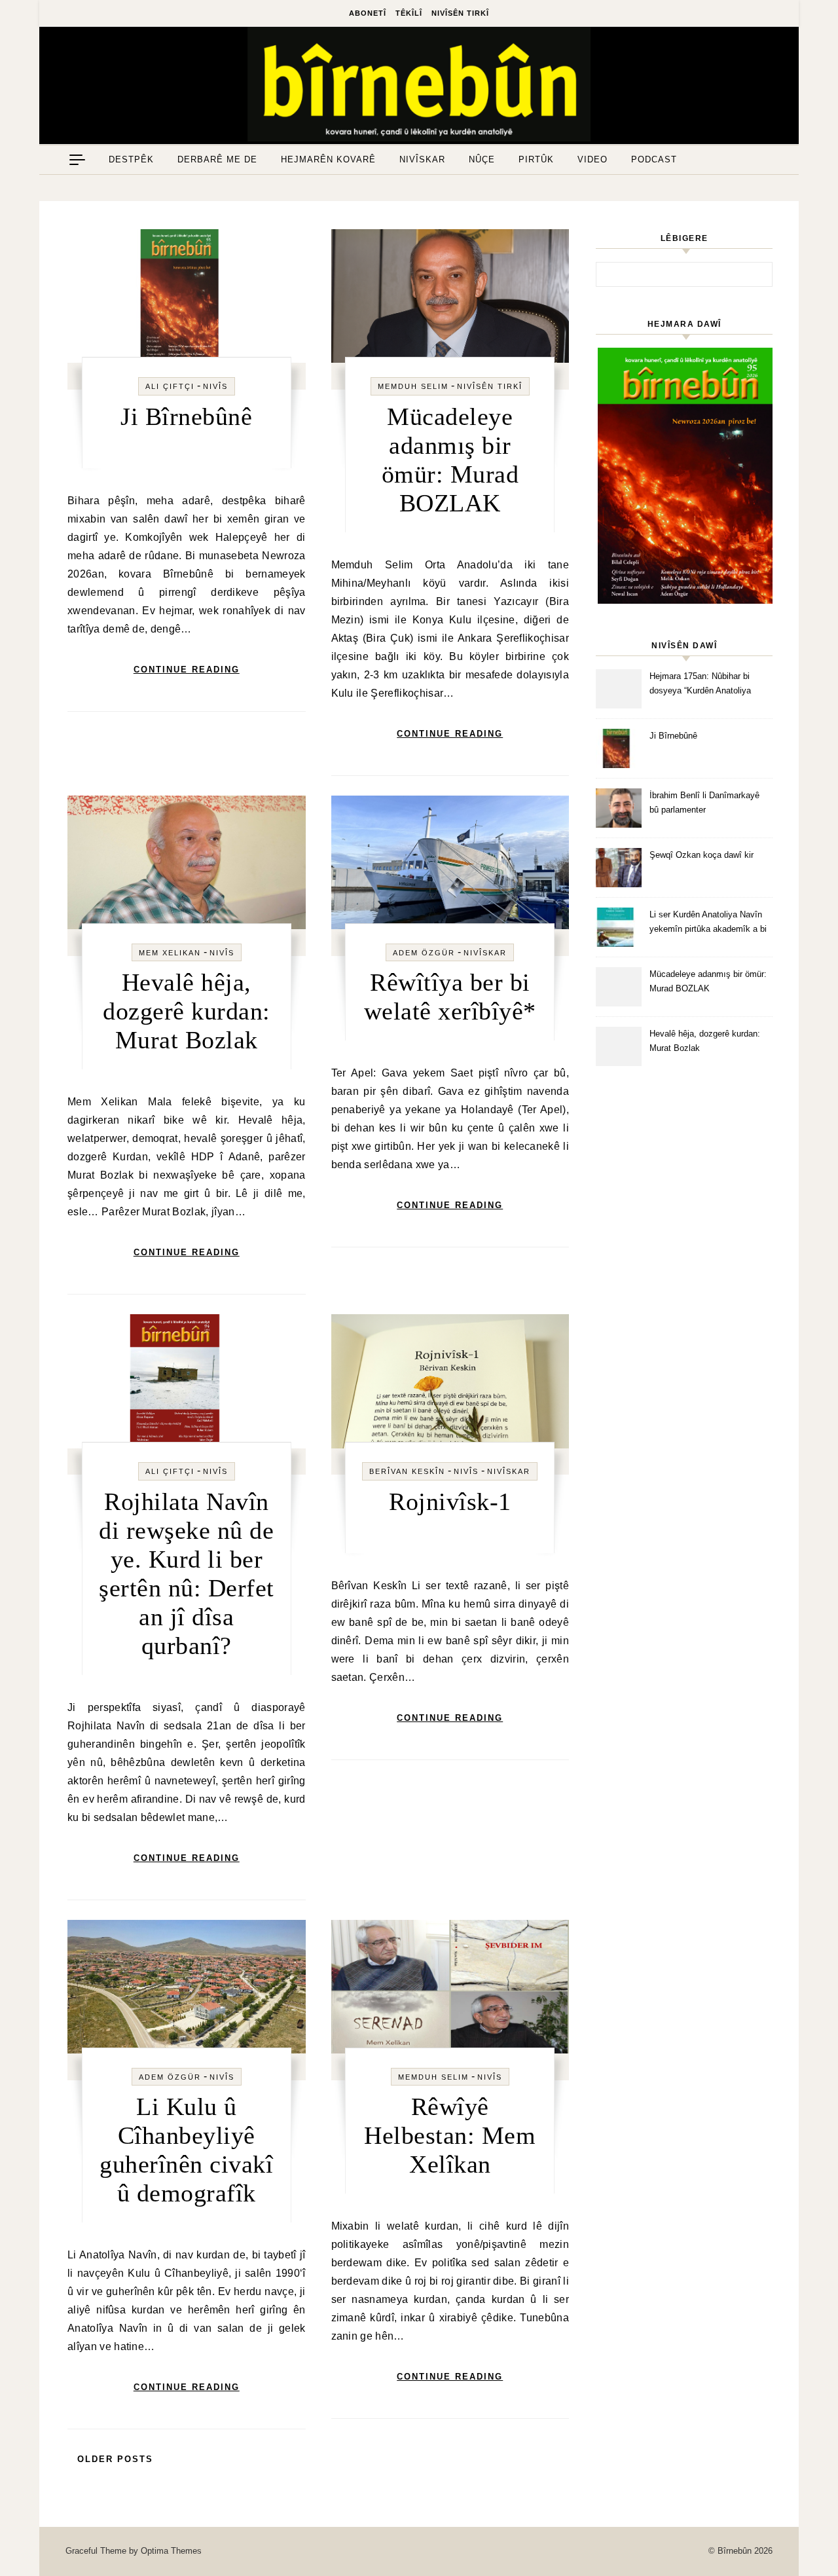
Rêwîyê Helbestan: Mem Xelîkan (450, 2135)
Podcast (654, 159)
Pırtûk (536, 159)
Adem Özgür (424, 953)
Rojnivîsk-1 (450, 1501)
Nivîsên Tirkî (460, 13)
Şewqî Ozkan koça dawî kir (701, 855)
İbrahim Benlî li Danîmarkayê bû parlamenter (704, 802)
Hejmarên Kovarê (328, 159)
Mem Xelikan (170, 953)
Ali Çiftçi (170, 386)
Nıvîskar (422, 159)
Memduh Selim (413, 386)
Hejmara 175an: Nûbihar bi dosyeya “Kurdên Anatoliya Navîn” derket (700, 685)
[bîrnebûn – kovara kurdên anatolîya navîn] (419, 87)
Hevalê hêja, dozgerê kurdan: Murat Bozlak (187, 1011)
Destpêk (131, 159)
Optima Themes (171, 2551)
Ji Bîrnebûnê (186, 416)
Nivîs (215, 386)
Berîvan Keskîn (407, 1471)
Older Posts (113, 2459)
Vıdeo (592, 159)
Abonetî (368, 13)
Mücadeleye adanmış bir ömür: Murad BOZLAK (708, 981)
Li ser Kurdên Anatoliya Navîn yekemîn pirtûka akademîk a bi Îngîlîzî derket (708, 924)
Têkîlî (409, 13)
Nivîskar (485, 953)
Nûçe (482, 159)
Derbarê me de (217, 159)
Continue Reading (187, 670)
